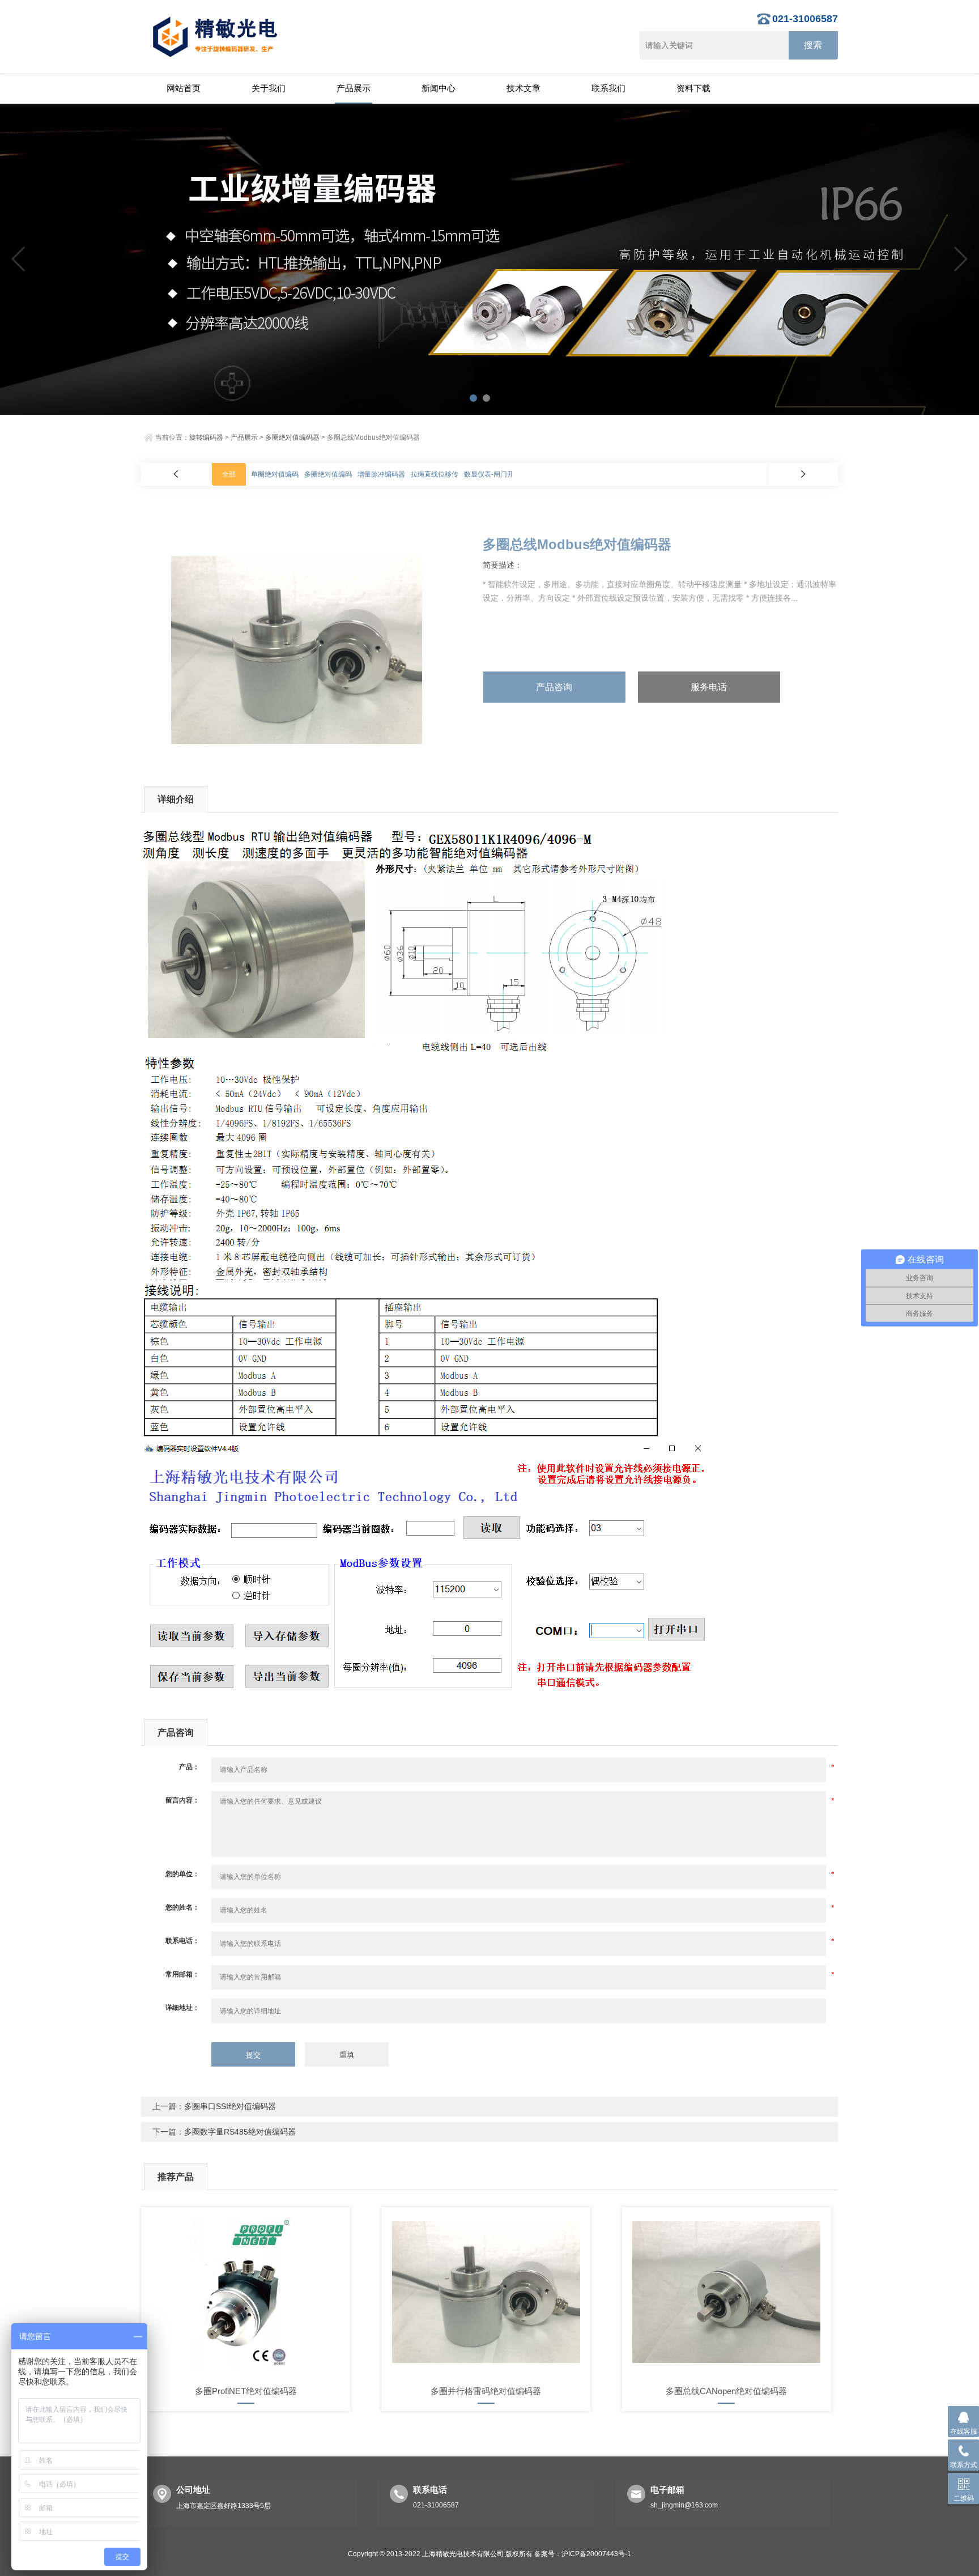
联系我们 (608, 88)
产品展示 (354, 88)
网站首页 (184, 88)
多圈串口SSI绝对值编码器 (230, 2106)
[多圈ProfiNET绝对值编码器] (246, 2292)
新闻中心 (439, 88)
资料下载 (693, 88)
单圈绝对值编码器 (278, 474)
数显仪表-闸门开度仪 (496, 474)
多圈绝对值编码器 (292, 437)
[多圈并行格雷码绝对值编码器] (486, 2292)
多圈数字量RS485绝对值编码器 (240, 2132)
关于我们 (269, 88)
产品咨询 (554, 687)
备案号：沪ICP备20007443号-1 (583, 2554)
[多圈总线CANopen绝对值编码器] (727, 2292)
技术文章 (523, 88)
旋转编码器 (206, 437)
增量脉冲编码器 (381, 474)
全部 (229, 474)
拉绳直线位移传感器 (441, 474)
